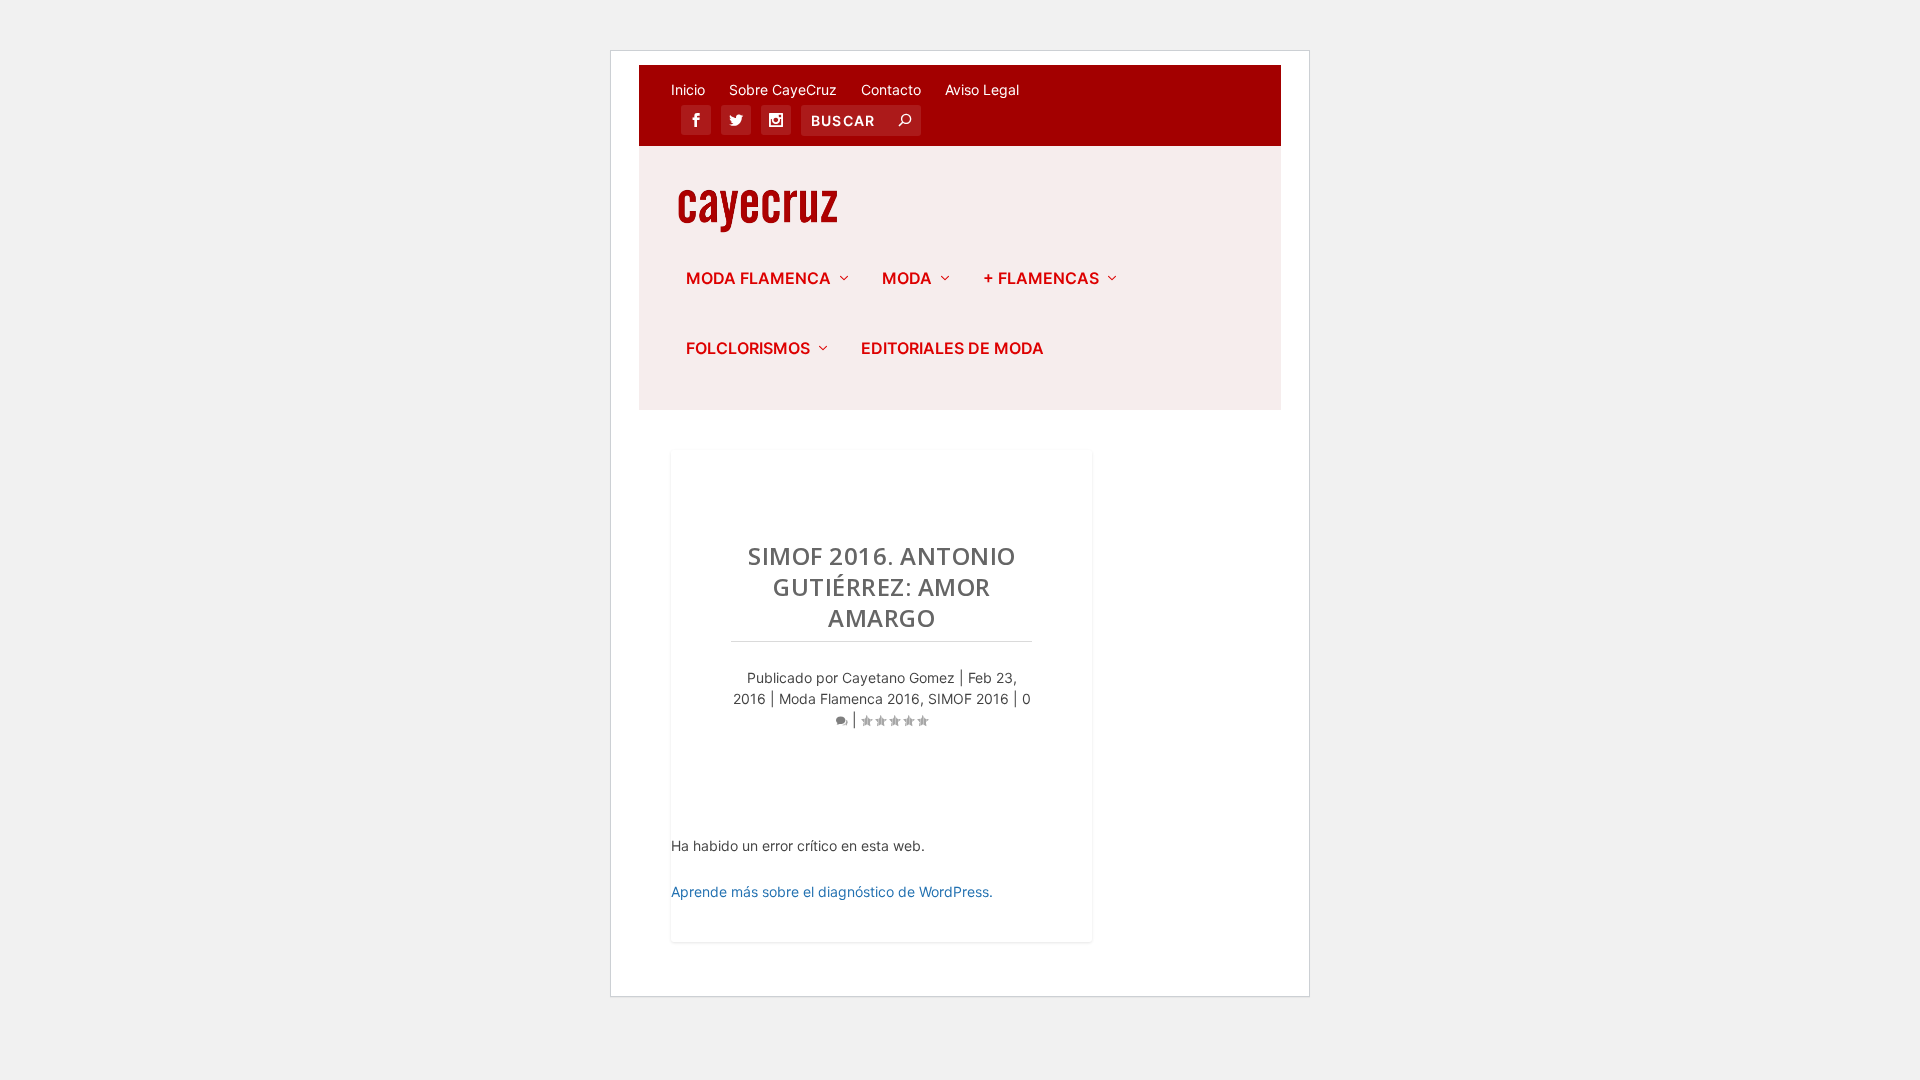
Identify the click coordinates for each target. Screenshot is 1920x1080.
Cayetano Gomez (898, 677)
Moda (907, 279)
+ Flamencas (1041, 279)
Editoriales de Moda (952, 349)
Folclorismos (748, 349)
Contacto (891, 89)
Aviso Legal (982, 89)
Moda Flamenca (758, 279)
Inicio (688, 89)
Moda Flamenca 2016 (849, 698)
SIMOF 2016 (968, 698)
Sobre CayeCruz (783, 89)
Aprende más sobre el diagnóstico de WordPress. (832, 891)
